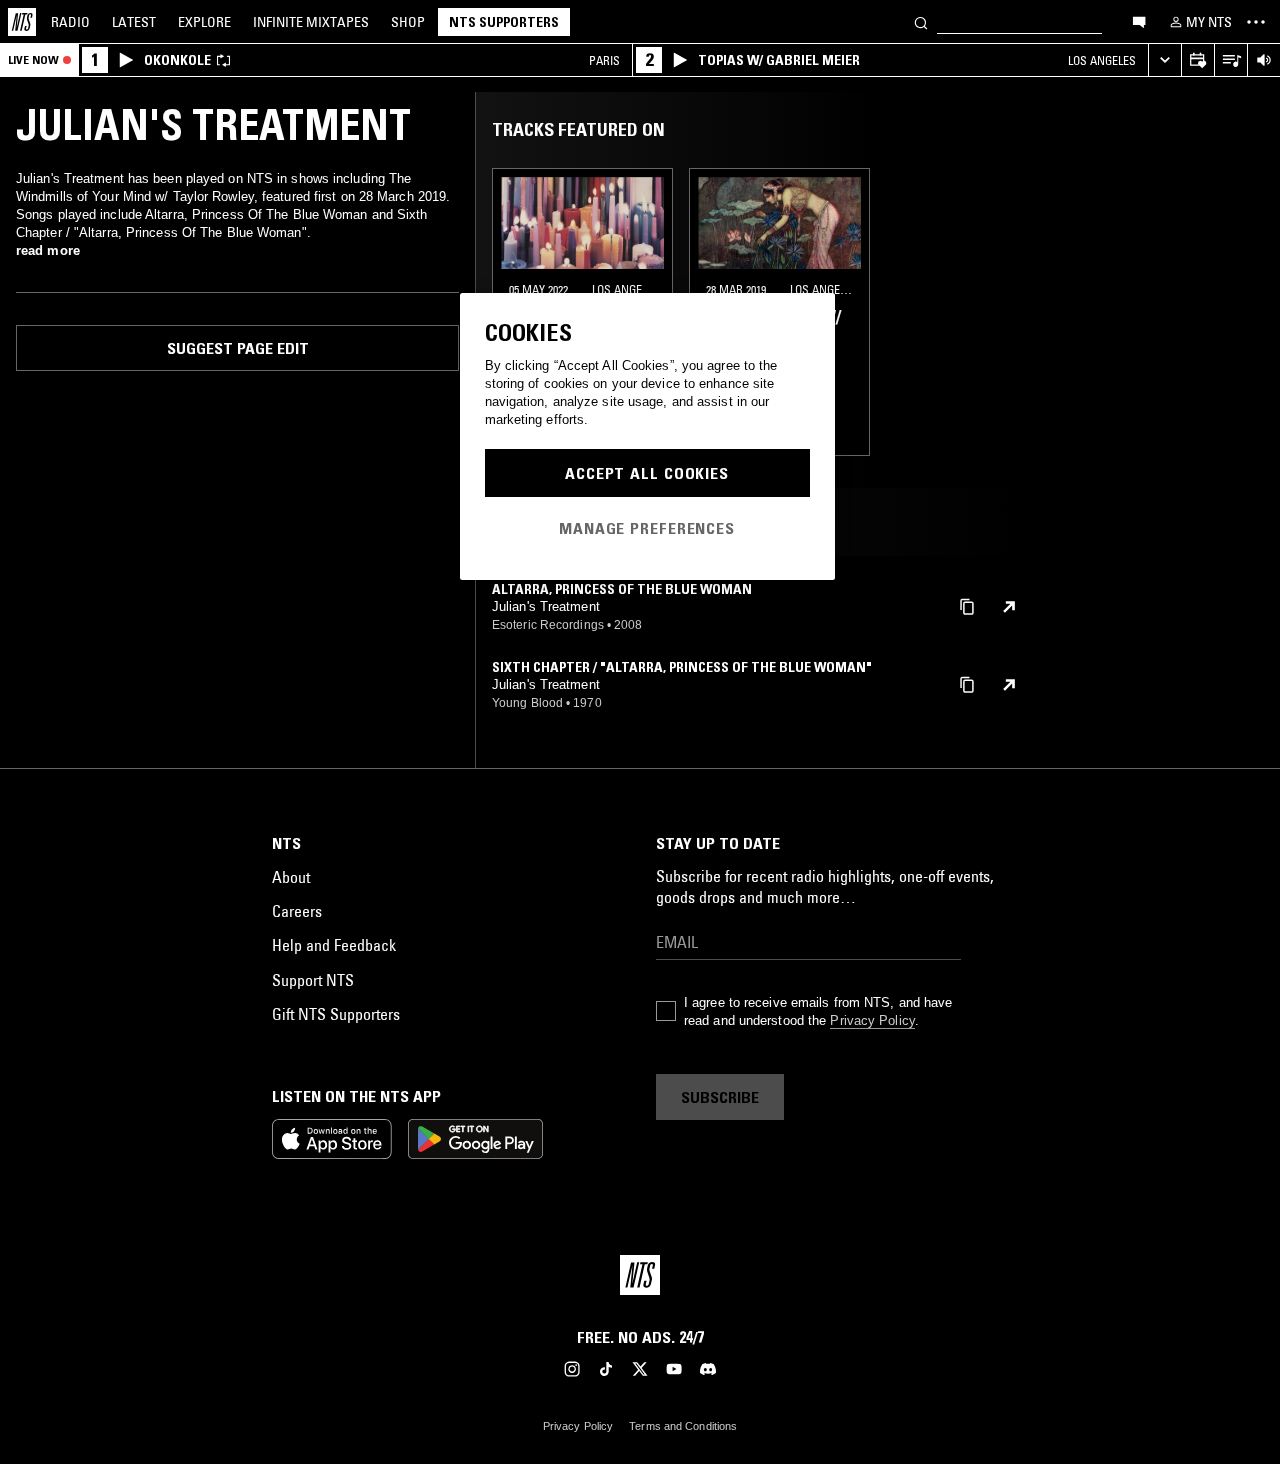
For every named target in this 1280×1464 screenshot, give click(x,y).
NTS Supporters (504, 22)
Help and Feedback (334, 945)
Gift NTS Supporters (336, 1014)
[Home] (22, 22)
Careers (297, 911)
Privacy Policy (872, 1020)
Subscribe (720, 1097)
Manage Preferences (647, 528)
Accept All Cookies (647, 473)
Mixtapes (311, 22)
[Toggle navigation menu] (1256, 22)
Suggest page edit (238, 348)
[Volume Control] (1263, 60)
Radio (70, 22)
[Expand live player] (1164, 60)
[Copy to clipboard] (967, 605)
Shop (408, 22)
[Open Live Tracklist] (1230, 60)
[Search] (921, 21)
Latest (134, 22)
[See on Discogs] (1009, 607)
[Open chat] (1139, 21)
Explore (204, 22)
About (291, 877)
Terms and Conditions (683, 1426)
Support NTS (313, 980)
